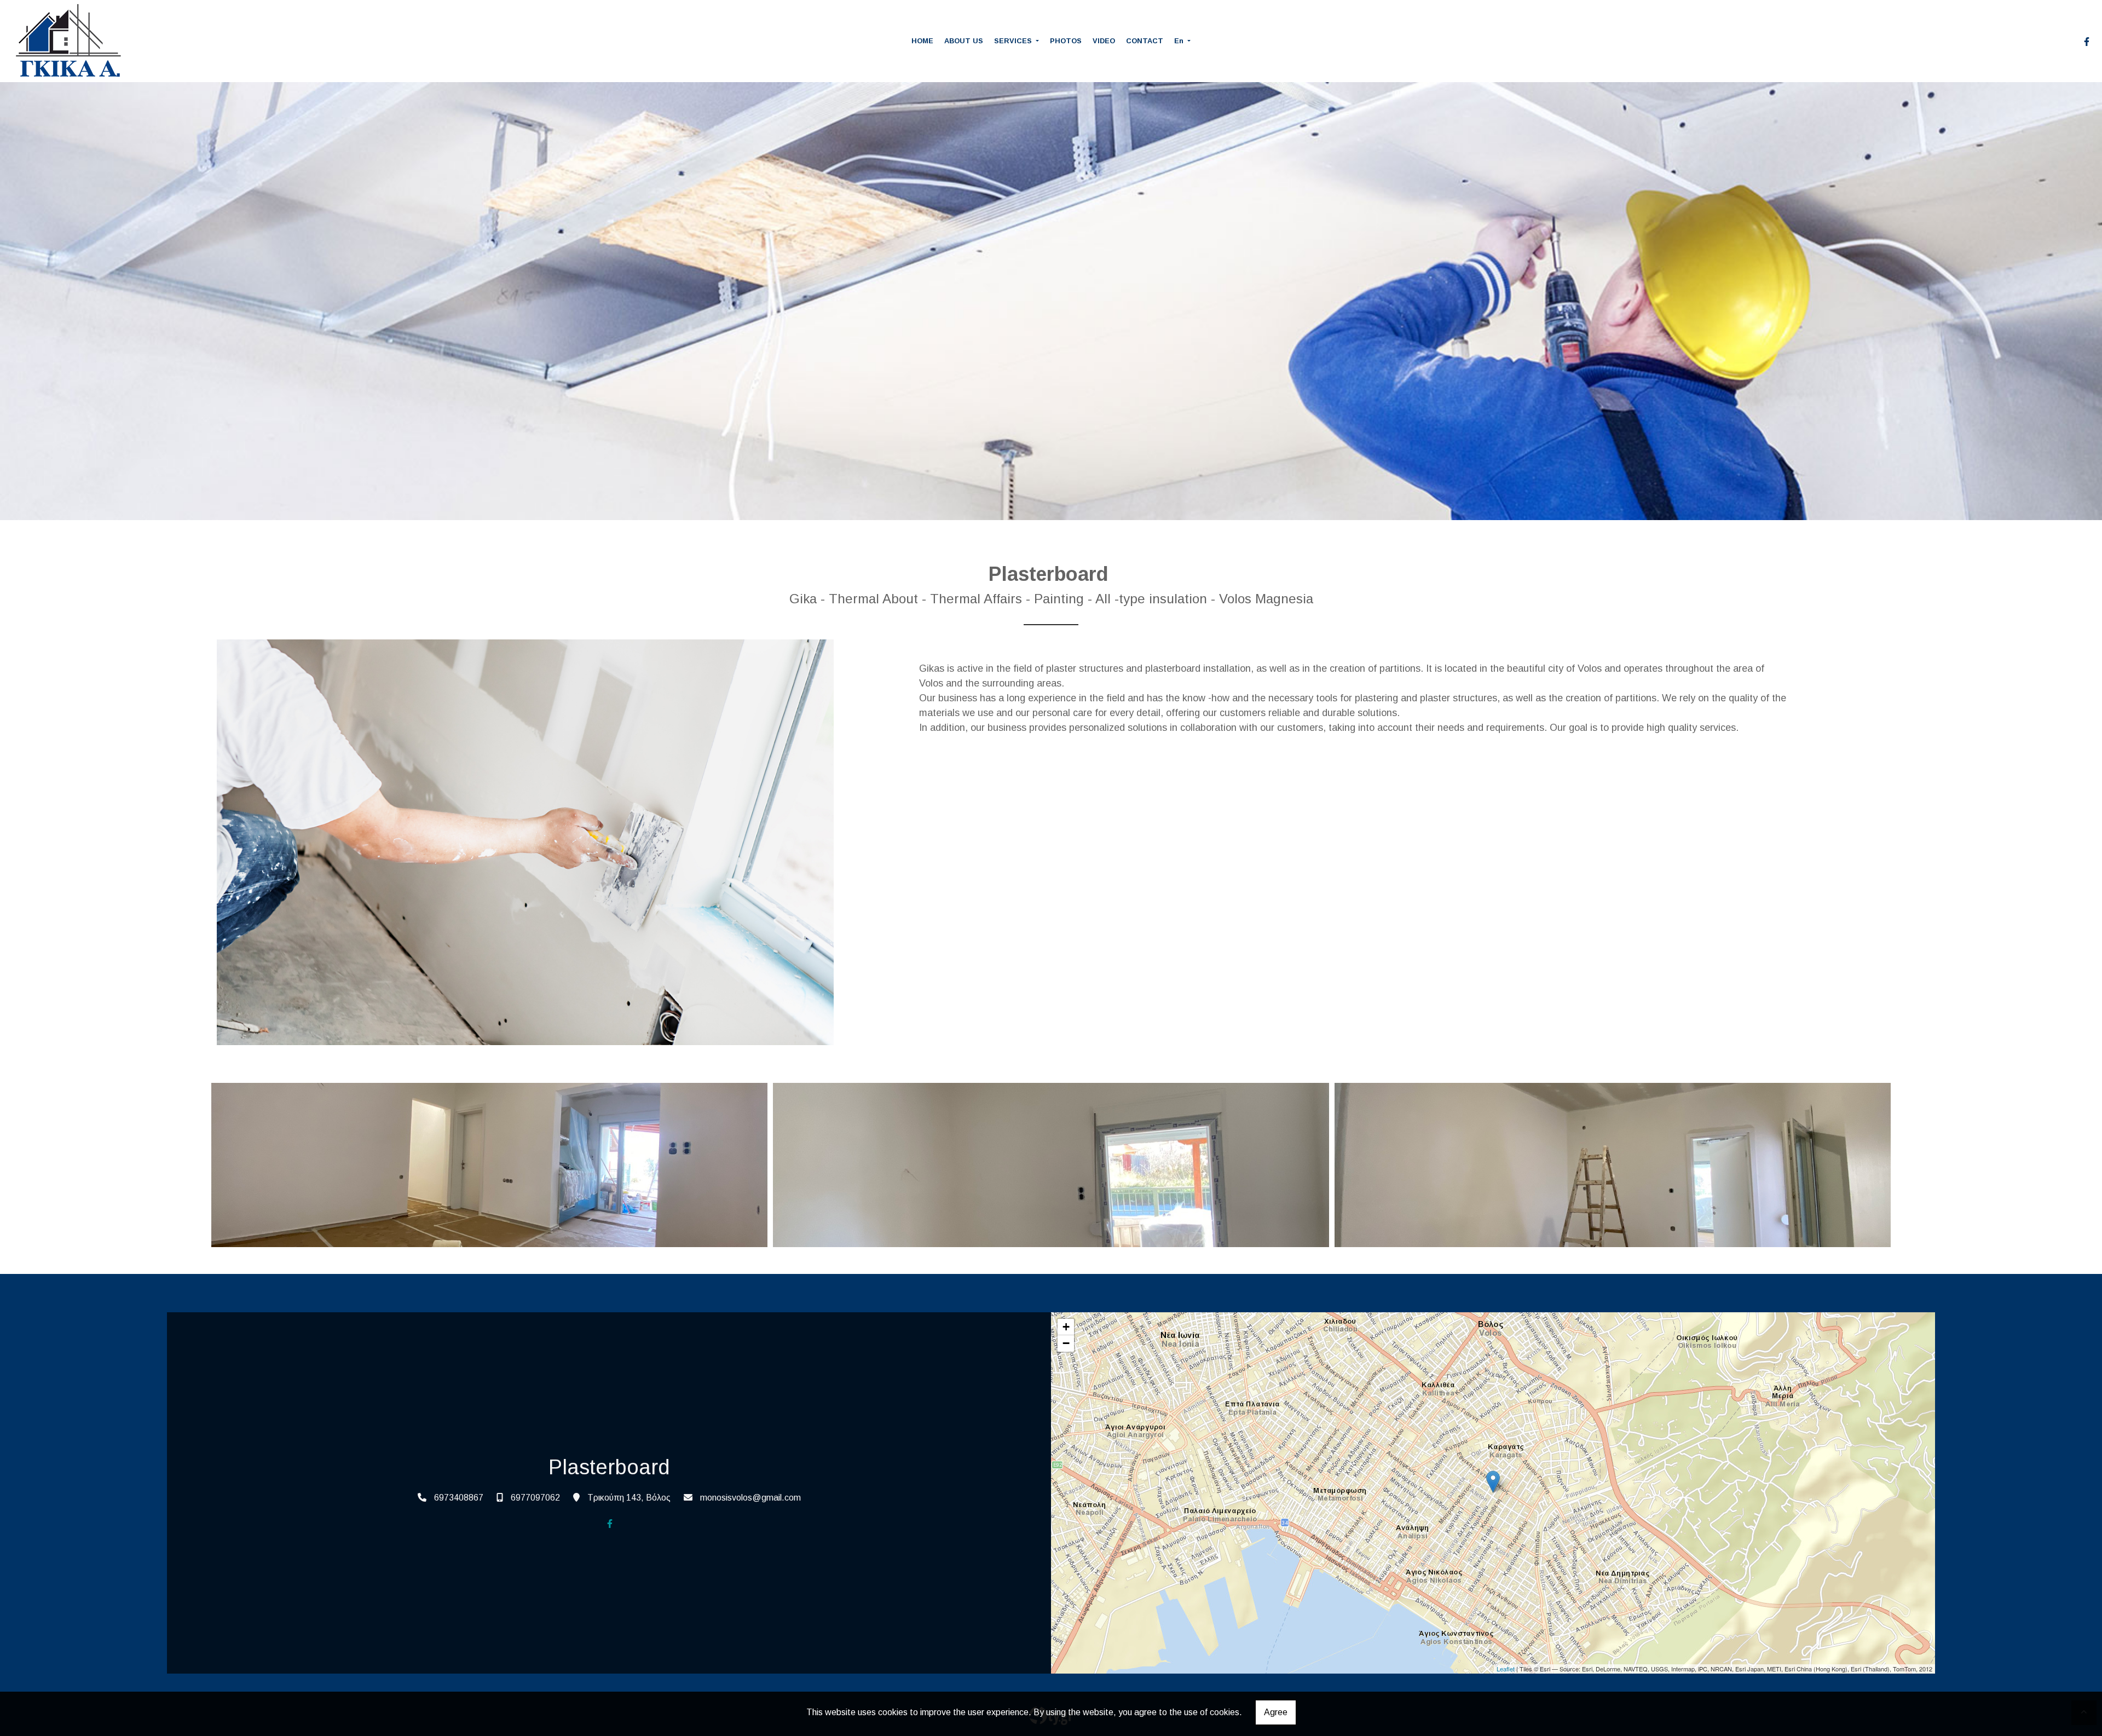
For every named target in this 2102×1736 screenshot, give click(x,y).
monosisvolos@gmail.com (750, 1498)
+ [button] (1066, 1327)
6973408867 (459, 1498)
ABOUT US (964, 41)
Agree (1276, 1712)
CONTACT (1145, 41)
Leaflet (1506, 1669)
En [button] (1180, 41)
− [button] (1066, 1343)
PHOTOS (1066, 41)
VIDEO (1104, 41)
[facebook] (2087, 42)
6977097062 (535, 1498)
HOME (922, 41)
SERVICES (1014, 41)
